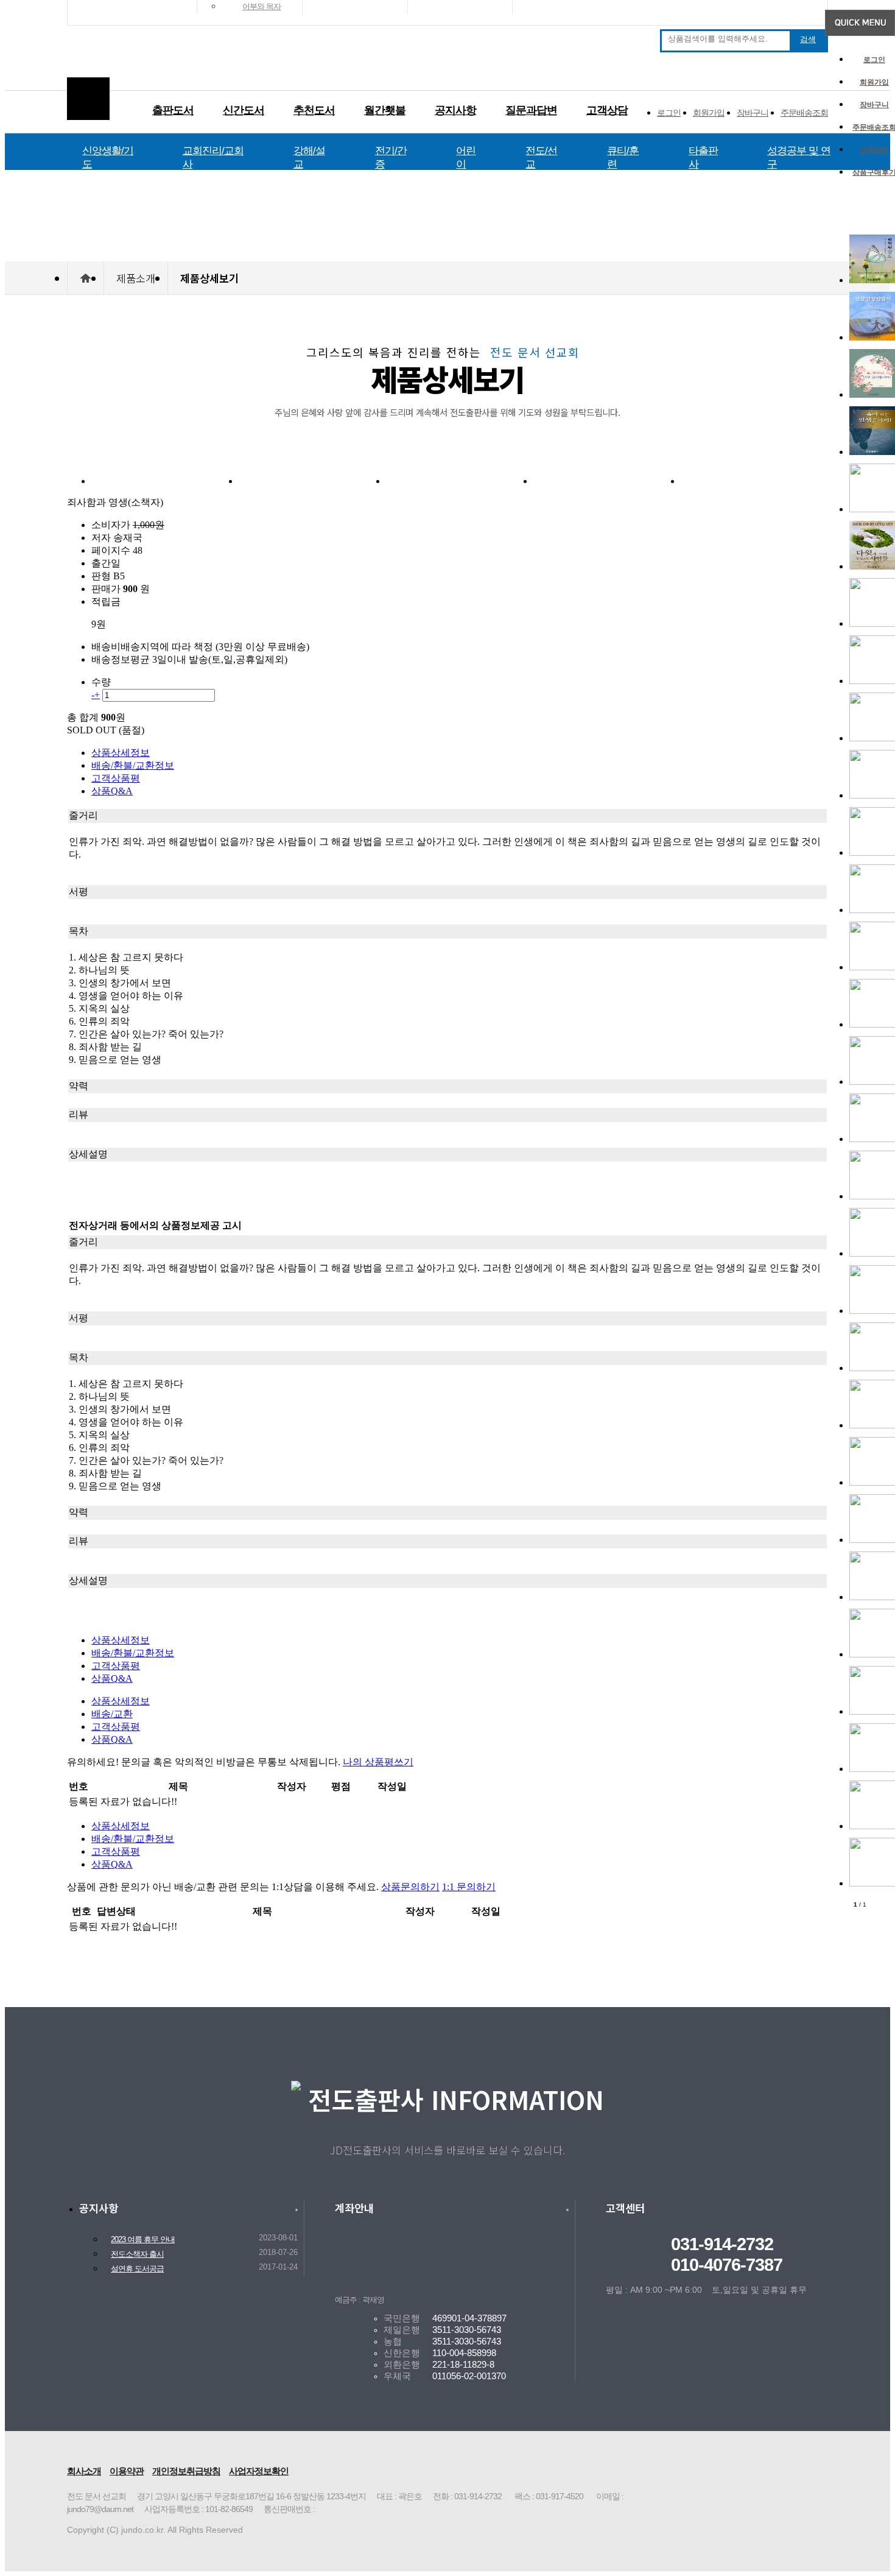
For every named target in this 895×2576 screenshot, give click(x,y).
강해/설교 (309, 157)
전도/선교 (541, 157)
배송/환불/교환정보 (133, 765)
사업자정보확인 (259, 2471)
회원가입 (874, 82)
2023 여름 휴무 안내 (143, 2240)
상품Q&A (112, 791)
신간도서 (244, 110)
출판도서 (173, 110)
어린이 (466, 157)
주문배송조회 (804, 113)
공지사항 (455, 110)
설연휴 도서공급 (137, 2269)
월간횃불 (385, 110)
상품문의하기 (410, 1887)
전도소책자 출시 (137, 2254)
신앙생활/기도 (108, 157)
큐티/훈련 (623, 157)
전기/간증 (391, 157)
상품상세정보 (121, 753)
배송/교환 (112, 1714)
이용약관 (127, 2471)
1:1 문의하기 (469, 1887)
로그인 (874, 60)
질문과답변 (531, 110)
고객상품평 (116, 778)
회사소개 (84, 2471)
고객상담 (607, 110)
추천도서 (314, 110)
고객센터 (874, 150)
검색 (808, 39)
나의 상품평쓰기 (378, 1762)
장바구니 (874, 105)
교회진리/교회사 (213, 157)
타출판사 (703, 157)
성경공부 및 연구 (799, 157)
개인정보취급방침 (186, 2471)
